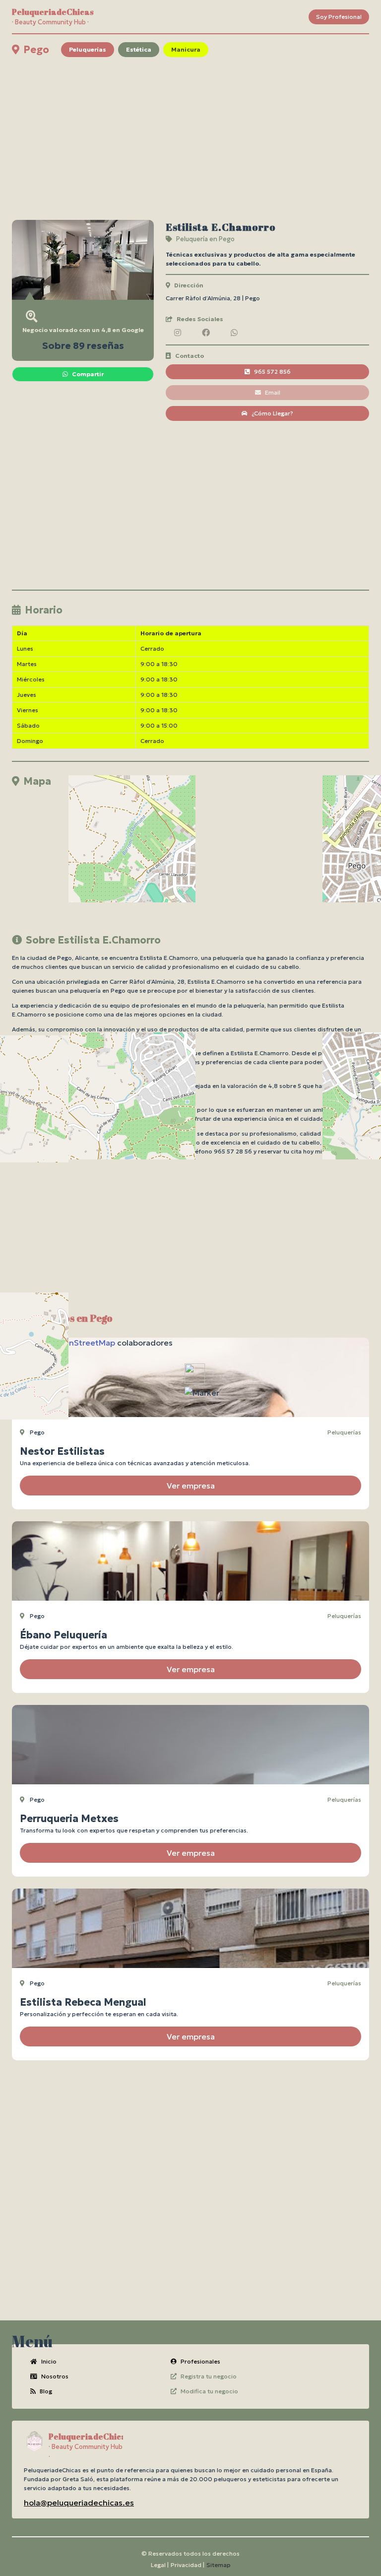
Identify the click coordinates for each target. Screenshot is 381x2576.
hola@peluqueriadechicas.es (79, 2503)
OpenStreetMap (84, 1343)
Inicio (49, 2361)
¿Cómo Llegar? (272, 413)
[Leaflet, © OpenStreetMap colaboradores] (190, 855)
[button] (202, 1393)
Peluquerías (88, 49)
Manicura (186, 49)
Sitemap (219, 2565)
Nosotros (55, 2376)
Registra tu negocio (209, 2376)
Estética (139, 49)
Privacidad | (188, 2565)
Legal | (160, 2565)
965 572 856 (272, 372)
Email (273, 392)
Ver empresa (191, 1486)
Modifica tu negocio (209, 2391)
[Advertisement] (190, 138)
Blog (46, 2391)
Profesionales (200, 2361)
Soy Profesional (339, 17)
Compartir (88, 374)
